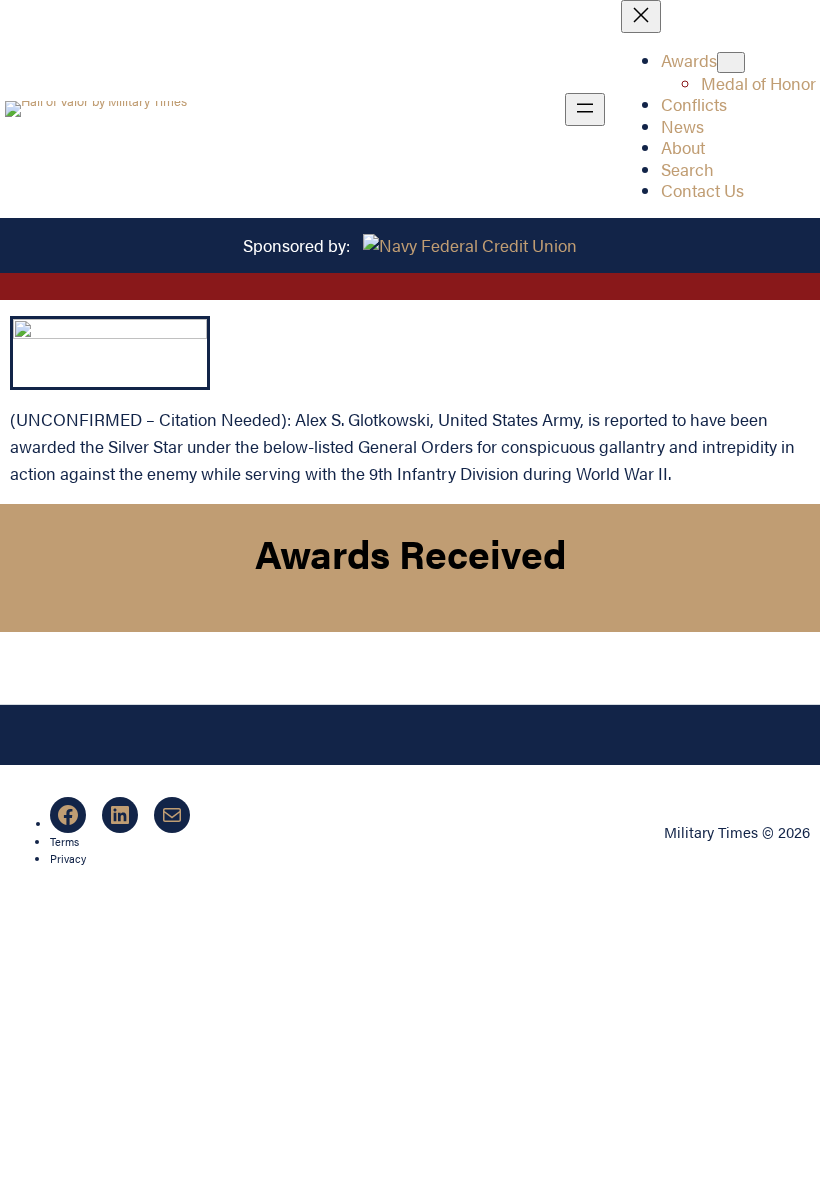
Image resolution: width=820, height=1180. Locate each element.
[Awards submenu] (731, 62)
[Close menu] (641, 16)
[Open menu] (585, 109)
